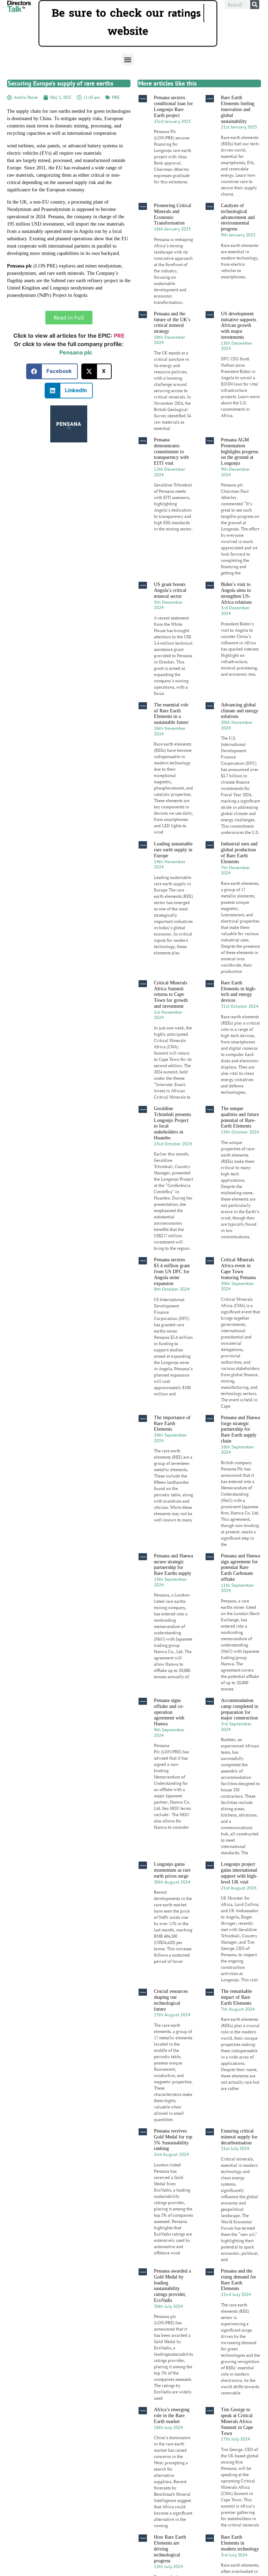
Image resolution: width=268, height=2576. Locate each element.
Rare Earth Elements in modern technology (240, 2543)
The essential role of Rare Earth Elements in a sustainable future (171, 714)
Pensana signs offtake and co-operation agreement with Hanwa (169, 1712)
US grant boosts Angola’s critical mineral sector (170, 590)
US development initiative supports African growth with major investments (239, 325)
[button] (128, 60)
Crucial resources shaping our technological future (171, 2000)
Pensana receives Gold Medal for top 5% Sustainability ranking (173, 2140)
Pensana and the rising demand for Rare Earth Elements (239, 2280)
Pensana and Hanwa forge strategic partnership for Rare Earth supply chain (240, 1429)
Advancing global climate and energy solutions (240, 711)
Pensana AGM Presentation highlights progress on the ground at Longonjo (240, 452)
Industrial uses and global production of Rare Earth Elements (239, 853)
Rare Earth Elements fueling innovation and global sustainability (238, 109)
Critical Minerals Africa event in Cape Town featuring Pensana (238, 1268)
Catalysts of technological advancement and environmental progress (238, 217)
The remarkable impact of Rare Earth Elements (236, 1997)
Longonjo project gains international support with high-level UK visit (239, 1873)
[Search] (255, 5)
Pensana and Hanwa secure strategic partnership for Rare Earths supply (173, 1565)
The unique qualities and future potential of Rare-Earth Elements (240, 1117)
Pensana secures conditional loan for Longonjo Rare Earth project (173, 106)
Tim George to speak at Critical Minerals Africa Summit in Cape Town (237, 2421)
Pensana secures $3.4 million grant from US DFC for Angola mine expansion (172, 1271)
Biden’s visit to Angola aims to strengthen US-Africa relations (236, 593)
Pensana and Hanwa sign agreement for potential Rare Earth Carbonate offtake (240, 1568)
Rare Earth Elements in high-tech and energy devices (239, 992)
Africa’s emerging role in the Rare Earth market (172, 2416)
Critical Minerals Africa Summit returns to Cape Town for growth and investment (171, 995)
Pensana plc (76, 352)
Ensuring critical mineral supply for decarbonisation (239, 2137)
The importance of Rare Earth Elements (172, 1423)
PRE (116, 97)
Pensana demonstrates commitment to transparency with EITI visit (171, 452)
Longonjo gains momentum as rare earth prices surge (172, 1870)
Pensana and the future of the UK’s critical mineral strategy (172, 322)
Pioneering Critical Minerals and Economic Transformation (173, 214)
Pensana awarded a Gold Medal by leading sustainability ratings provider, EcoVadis (172, 2286)
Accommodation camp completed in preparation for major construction (240, 1709)
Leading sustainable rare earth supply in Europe (173, 850)
